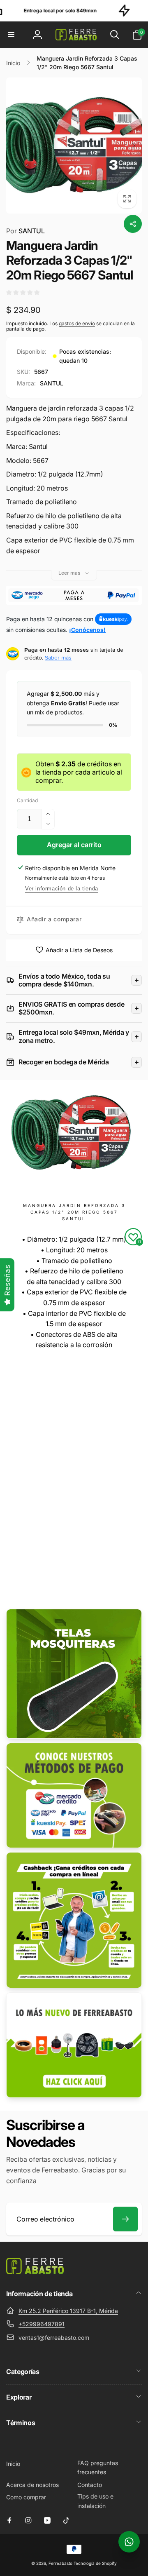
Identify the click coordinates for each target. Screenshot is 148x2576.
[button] (11, 35)
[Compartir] (133, 224)
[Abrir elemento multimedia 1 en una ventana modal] (74, 146)
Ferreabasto (60, 2563)
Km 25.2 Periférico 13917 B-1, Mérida (68, 2311)
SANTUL (25, 231)
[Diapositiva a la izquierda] (15, 146)
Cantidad (27, 800)
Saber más (58, 658)
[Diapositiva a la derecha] (133, 146)
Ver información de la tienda (62, 889)
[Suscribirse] (125, 2219)
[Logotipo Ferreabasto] (35, 2272)
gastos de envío (77, 323)
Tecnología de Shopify (95, 2563)
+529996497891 (42, 2324)
